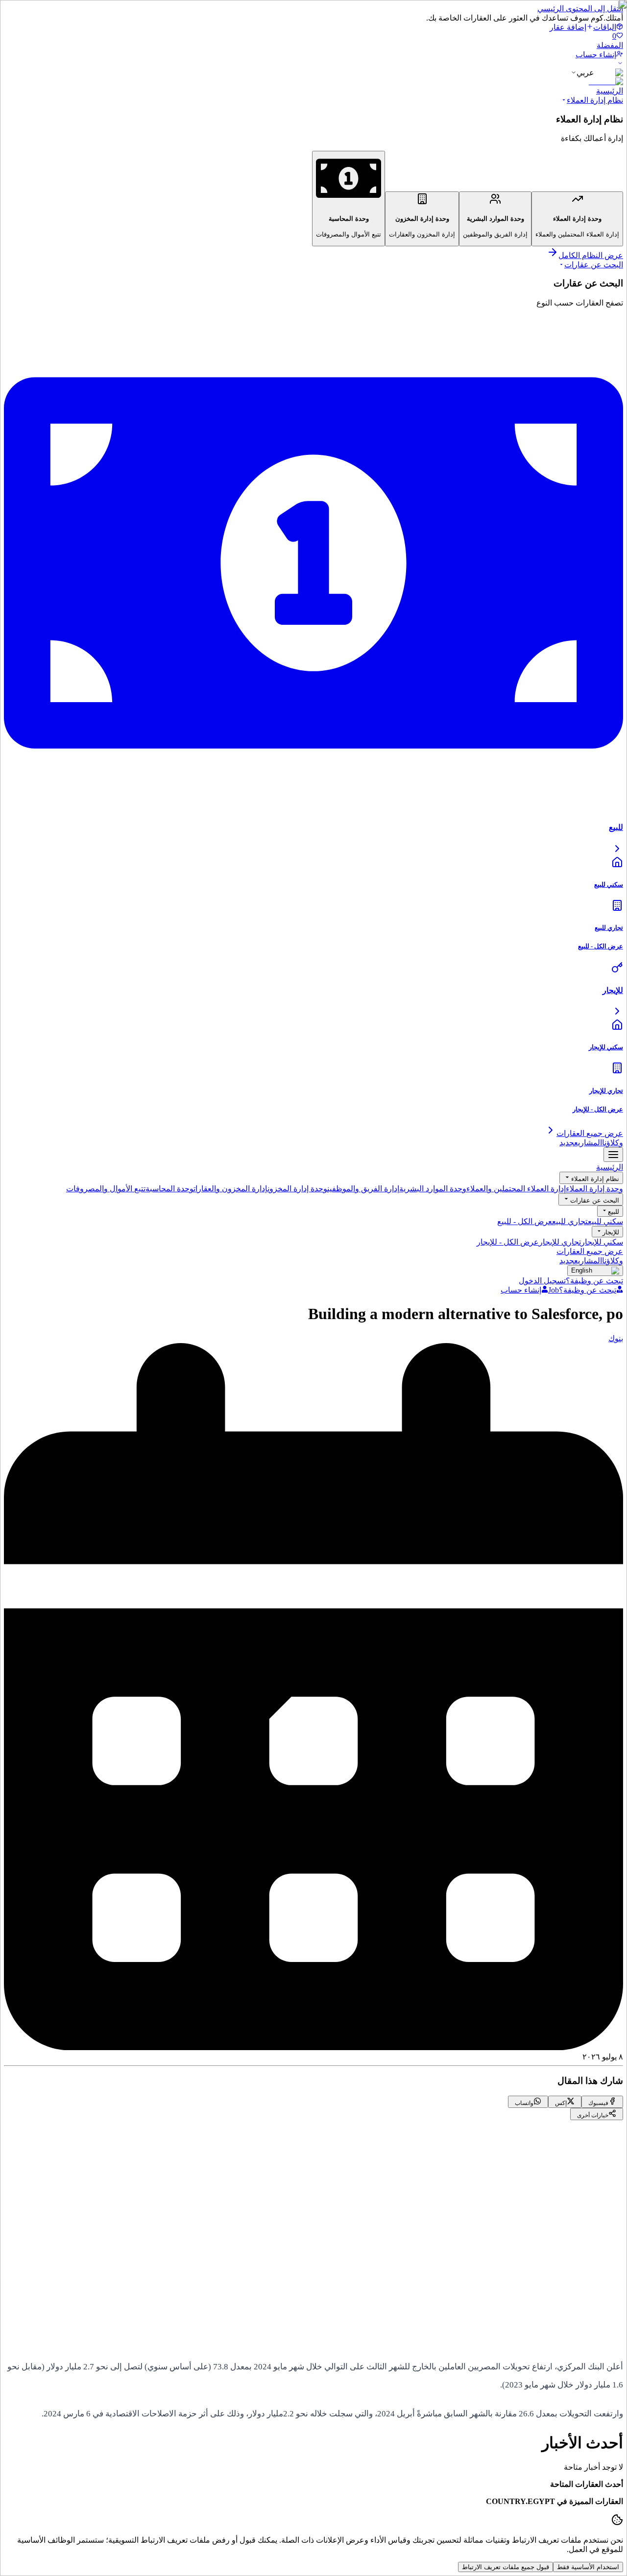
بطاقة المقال (537, 2342)
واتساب (523, 2254)
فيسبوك (582, 2254)
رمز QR (583, 2342)
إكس (553, 2254)
